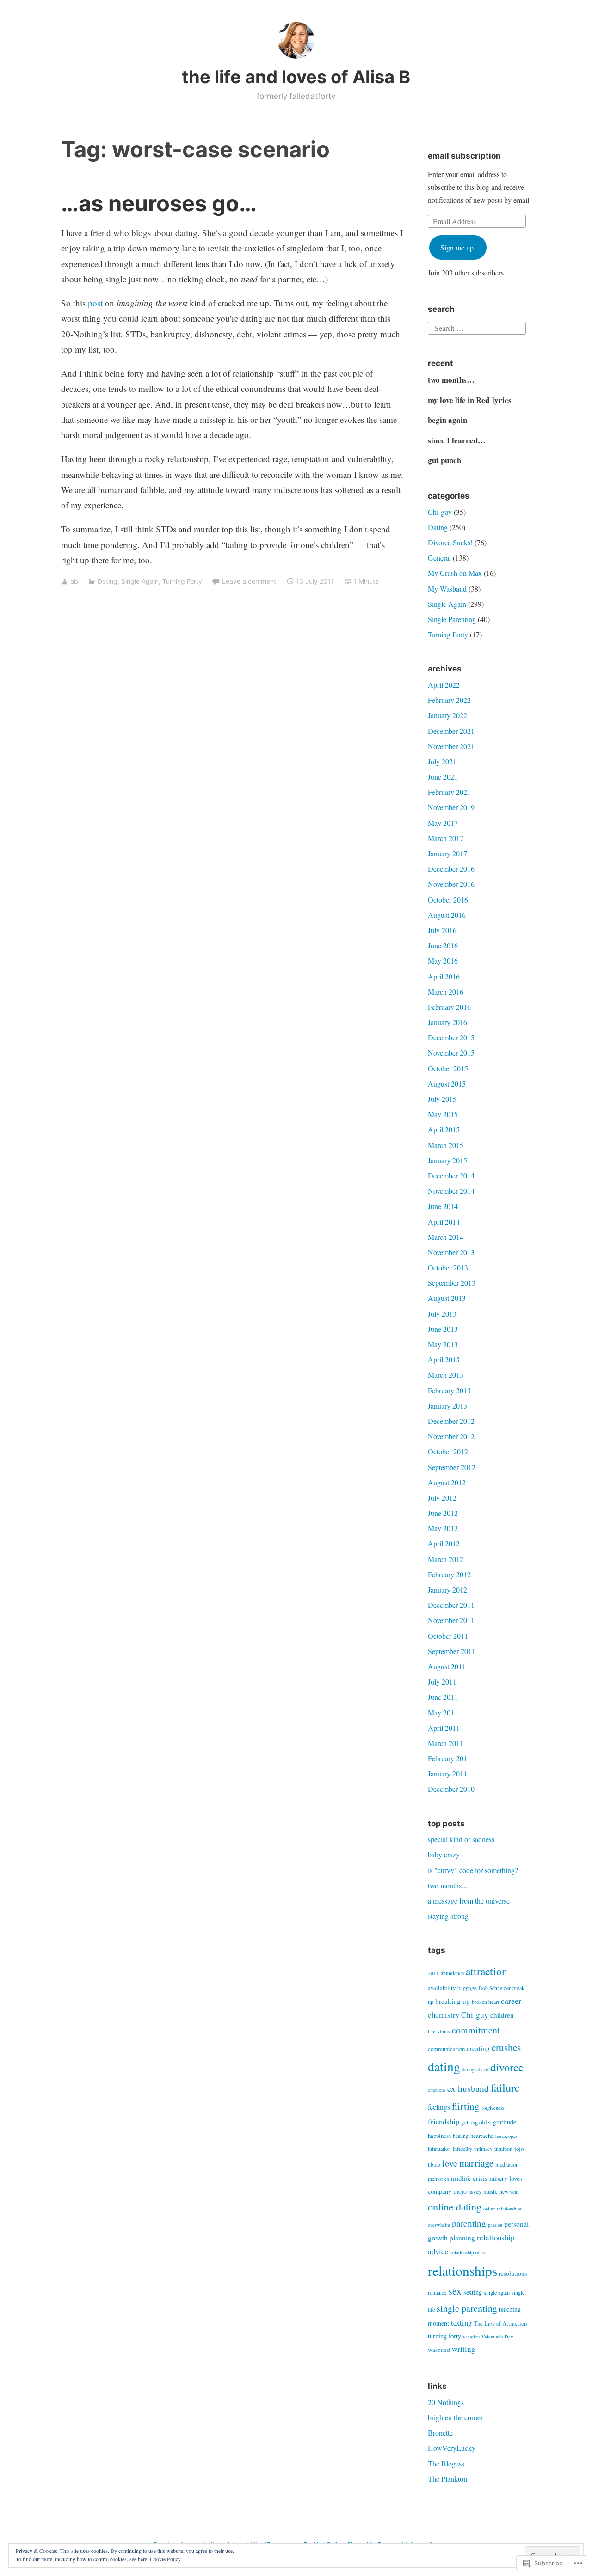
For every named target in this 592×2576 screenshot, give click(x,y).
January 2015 (447, 1160)
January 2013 (447, 1406)
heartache (482, 2136)
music (490, 2191)
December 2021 (451, 731)
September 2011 (452, 1651)
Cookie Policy (165, 2559)
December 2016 (451, 869)
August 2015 (447, 1084)
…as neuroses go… (159, 203)
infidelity (462, 2149)
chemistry (444, 2015)
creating (478, 2048)
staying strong (448, 1916)
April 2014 (444, 1222)
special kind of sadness (461, 1839)
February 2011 (449, 1758)
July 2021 (442, 761)
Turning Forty (182, 581)
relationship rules (468, 2252)
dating (444, 2066)
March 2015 (446, 1145)
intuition (503, 2149)
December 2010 (451, 1789)
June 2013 (443, 1329)
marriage (476, 2163)
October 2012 (448, 1451)
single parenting (467, 2308)
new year (509, 2192)
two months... (447, 1885)
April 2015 (444, 1129)
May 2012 (443, 1528)
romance (437, 2292)
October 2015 (448, 1068)
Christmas (439, 2031)
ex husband (468, 2088)
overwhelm (439, 2225)
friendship (444, 2121)
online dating (455, 2206)
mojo (460, 2191)
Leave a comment (249, 581)
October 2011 (448, 1636)
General (439, 558)
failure (505, 2087)
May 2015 (443, 1114)
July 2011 (442, 1682)
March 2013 (446, 1375)
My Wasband (447, 589)
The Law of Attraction (500, 2323)
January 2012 (447, 1590)
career (511, 2001)
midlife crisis (469, 2178)
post (95, 303)
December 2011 (451, 1605)
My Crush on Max (455, 573)
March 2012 (446, 1559)
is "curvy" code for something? (473, 1870)
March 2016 (446, 992)
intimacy (483, 2149)
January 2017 (447, 853)
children (502, 2015)
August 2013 (447, 1298)
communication (446, 2049)
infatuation (439, 2149)
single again (497, 2292)
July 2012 (442, 1498)
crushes (506, 2047)
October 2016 (448, 900)
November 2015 (451, 1053)
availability (442, 1988)
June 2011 (443, 1697)
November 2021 (451, 746)
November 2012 (451, 1436)
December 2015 (451, 1037)
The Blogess (446, 2463)
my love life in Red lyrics (470, 400)
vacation (471, 2337)
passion (495, 2225)
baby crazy (444, 1854)
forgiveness (493, 2108)
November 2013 (451, 1252)
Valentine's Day (497, 2337)
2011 (433, 1973)
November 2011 (451, 1620)
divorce (507, 2067)
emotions (437, 2090)
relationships (462, 2270)
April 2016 (444, 976)
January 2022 (447, 715)
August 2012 (447, 1482)
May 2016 (443, 961)
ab (74, 581)
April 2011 (444, 1728)
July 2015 (442, 1099)
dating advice (475, 2069)
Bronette (440, 2433)
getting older (476, 2122)
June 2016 (443, 945)
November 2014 (451, 1191)
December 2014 (451, 1175)
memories (438, 2179)
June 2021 (443, 777)
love (450, 2163)
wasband (439, 2350)
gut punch (444, 460)
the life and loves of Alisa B (296, 77)
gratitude (505, 2122)
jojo (519, 2149)
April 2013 (444, 1359)
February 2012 (449, 1574)
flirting (466, 2106)
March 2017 (446, 838)
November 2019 (451, 807)
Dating (108, 581)
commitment (476, 2030)
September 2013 (452, 1283)
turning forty (444, 2336)
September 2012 (452, 1467)
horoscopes (506, 2136)
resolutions (513, 2273)
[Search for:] (477, 327)
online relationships (503, 2209)
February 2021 (449, 792)
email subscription (464, 156)
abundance (452, 1973)
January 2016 (447, 1022)
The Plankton (447, 2479)
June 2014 (443, 1206)
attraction (487, 1971)
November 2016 (451, 884)
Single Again (140, 581)
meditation (507, 2164)
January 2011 (447, 1773)
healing (461, 2136)
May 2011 (443, 1712)
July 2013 (442, 1314)
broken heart (485, 2002)
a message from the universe (469, 1901)
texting (461, 2323)
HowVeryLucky (452, 2448)
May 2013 (443, 1344)
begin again (447, 420)
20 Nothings (446, 2402)
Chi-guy (440, 512)
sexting (473, 2292)
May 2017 (443, 823)
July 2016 (442, 930)
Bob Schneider (495, 1988)
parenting (469, 2223)
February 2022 (449, 700)
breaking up (453, 2001)
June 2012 (443, 1513)
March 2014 (446, 1237)
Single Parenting (452, 619)
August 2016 (447, 915)
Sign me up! (458, 247)
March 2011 (446, 1743)
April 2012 (444, 1543)
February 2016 (449, 1007)
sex (455, 2291)
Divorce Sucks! (450, 542)
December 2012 (451, 1421)
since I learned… (457, 440)
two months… (451, 380)
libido (434, 2164)
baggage (467, 1988)
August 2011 (447, 1666)
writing (464, 2349)
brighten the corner (455, 2417)
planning (462, 2238)
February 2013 (449, 1390)
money (475, 2192)
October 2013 (448, 1267)
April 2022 (444, 685)
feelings (439, 2107)
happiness (439, 2136)
